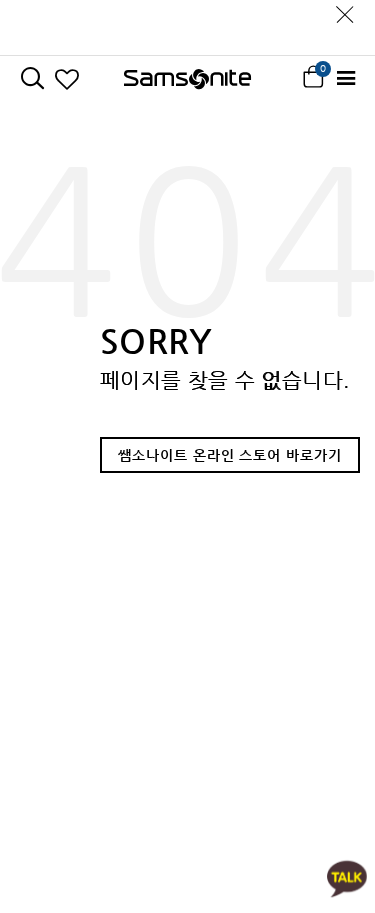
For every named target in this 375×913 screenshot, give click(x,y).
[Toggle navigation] (345, 78)
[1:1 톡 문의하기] (347, 877)
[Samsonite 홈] (187, 79)
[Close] (345, 9)
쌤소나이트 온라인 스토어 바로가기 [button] (230, 455)
